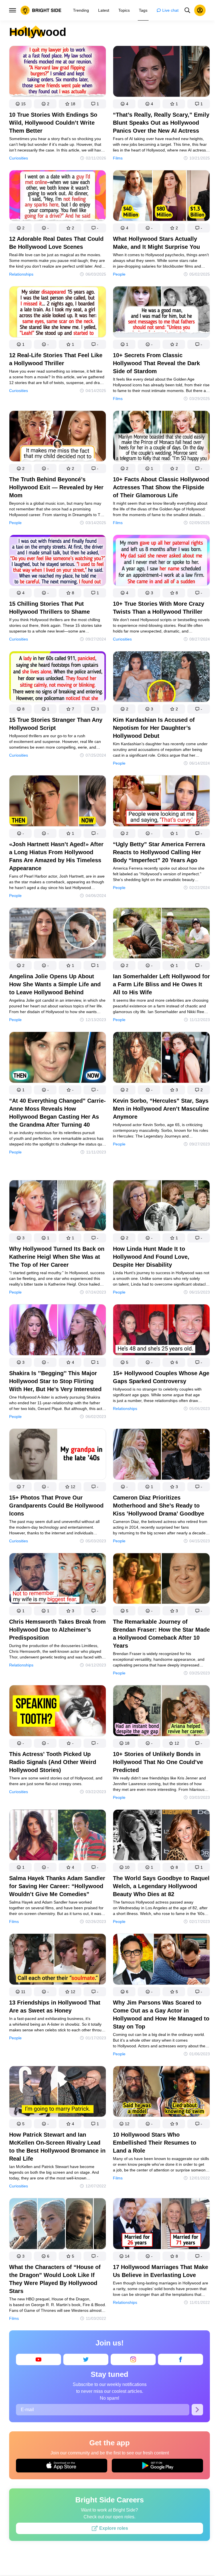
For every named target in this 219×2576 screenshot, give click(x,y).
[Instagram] (133, 2359)
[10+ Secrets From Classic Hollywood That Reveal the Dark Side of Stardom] (161, 313)
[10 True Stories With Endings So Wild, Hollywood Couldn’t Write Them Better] (58, 72)
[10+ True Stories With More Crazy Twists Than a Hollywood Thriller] (161, 561)
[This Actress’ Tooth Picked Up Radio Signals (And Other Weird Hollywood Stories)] (58, 1712)
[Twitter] (86, 2359)
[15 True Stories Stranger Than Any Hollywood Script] (58, 678)
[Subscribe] (197, 2409)
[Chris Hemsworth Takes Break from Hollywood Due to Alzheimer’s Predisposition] (58, 1580)
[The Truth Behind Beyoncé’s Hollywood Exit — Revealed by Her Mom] (58, 437)
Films (118, 158)
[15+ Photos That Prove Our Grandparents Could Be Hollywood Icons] (58, 1455)
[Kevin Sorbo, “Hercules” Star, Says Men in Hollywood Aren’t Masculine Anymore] (161, 1058)
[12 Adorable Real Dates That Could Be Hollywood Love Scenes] (58, 197)
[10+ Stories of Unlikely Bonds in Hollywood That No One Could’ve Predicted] (161, 1712)
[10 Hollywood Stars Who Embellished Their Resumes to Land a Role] (161, 2093)
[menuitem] (81, 10)
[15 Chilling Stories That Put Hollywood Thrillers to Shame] (58, 561)
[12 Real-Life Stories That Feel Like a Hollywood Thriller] (58, 313)
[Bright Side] (41, 10)
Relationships (21, 274)
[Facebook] (181, 2359)
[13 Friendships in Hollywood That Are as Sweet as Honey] (58, 1960)
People (119, 274)
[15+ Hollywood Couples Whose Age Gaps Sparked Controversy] (161, 1331)
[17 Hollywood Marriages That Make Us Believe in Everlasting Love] (161, 2225)
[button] (20, 104)
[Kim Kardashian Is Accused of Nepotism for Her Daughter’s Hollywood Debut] (161, 678)
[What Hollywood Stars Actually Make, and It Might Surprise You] (161, 197)
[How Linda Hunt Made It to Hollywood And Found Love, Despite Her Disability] (161, 1207)
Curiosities (19, 158)
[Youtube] (38, 2359)
